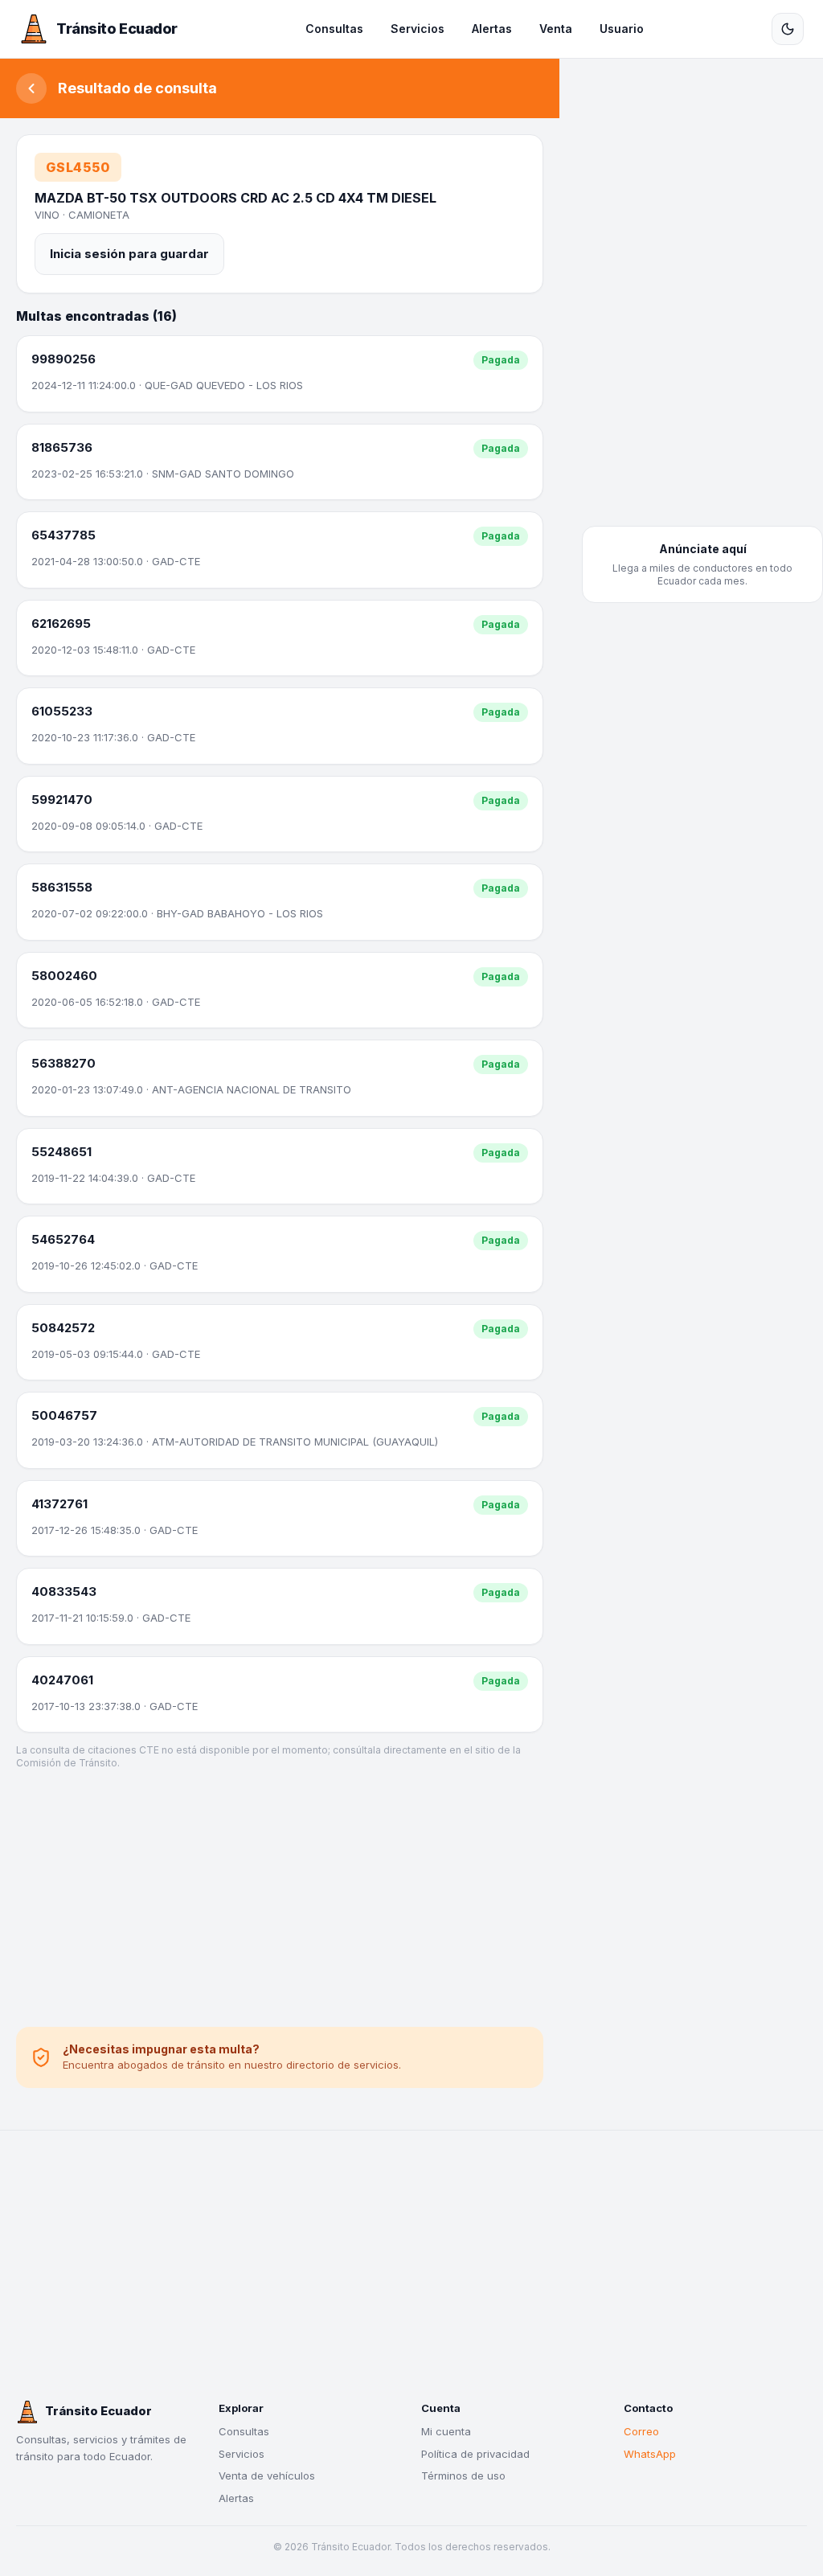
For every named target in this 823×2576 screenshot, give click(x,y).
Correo (641, 2431)
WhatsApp (650, 2454)
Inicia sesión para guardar (129, 254)
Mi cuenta (446, 2431)
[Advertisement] (280, 1898)
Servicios (418, 29)
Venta (556, 29)
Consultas (334, 29)
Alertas (492, 29)
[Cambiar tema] (788, 29)
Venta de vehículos (267, 2476)
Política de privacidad (475, 2454)
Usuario (622, 29)
